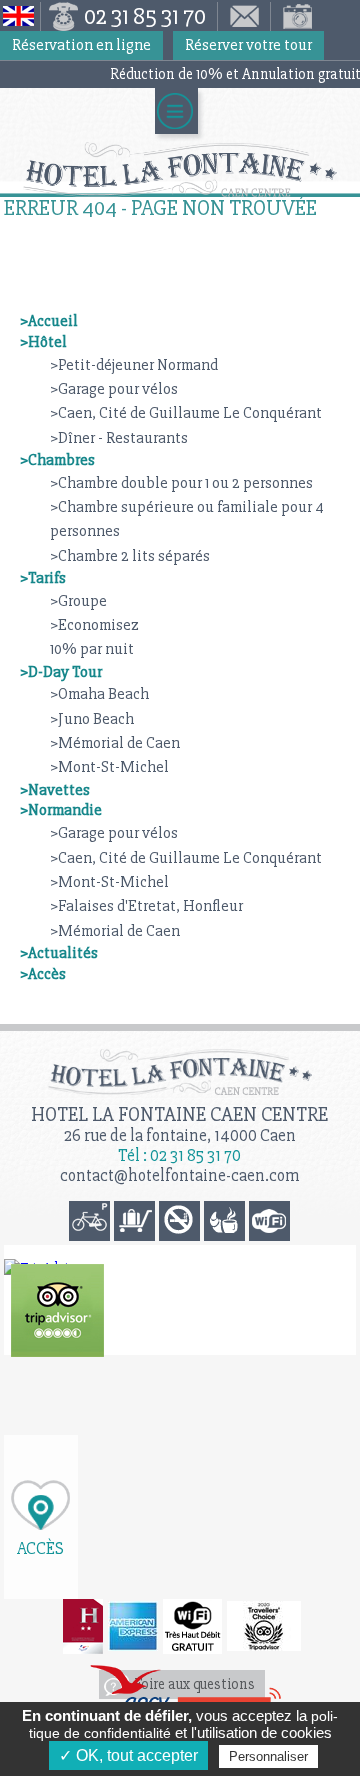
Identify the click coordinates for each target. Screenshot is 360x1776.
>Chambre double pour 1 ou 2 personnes (181, 483)
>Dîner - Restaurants (119, 438)
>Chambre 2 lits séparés (130, 556)
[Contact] (244, 16)
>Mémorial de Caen (115, 743)
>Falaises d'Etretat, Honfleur (146, 906)
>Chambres (57, 460)
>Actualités (59, 953)
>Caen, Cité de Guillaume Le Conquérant (186, 413)
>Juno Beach (92, 719)
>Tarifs (43, 578)
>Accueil (49, 321)
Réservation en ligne (81, 45)
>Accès (43, 974)
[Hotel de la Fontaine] (57, 1310)
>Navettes (55, 790)
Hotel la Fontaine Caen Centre (179, 1114)
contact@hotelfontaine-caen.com (180, 1175)
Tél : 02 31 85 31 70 (179, 1155)
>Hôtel (43, 342)
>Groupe (78, 601)
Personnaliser (268, 1756)
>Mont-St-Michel (109, 767)
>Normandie (61, 810)
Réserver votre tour (248, 45)
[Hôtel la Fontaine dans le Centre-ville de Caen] (180, 169)
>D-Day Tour (61, 672)
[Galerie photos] (293, 16)
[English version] (20, 16)
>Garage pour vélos (114, 389)
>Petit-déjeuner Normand (134, 365)
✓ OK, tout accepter (128, 1755)
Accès (40, 1547)
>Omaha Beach (99, 694)
